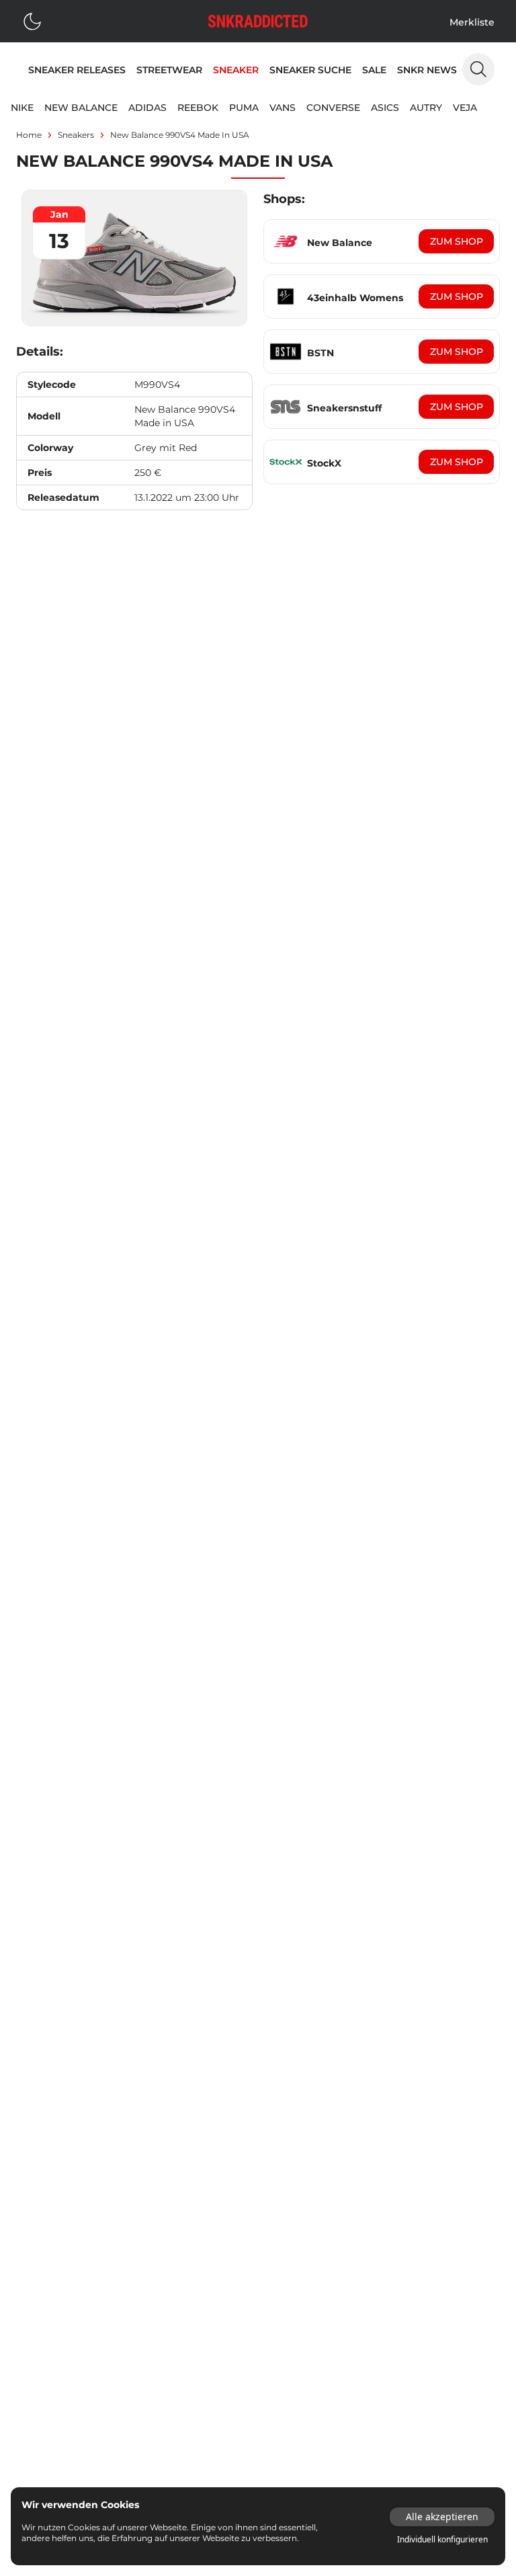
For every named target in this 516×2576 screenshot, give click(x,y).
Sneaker (236, 70)
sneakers (76, 135)
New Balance (81, 108)
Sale (374, 70)
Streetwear (169, 70)
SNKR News (427, 70)
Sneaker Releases (77, 70)
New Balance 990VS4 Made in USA (180, 135)
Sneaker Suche (310, 70)
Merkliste (472, 22)
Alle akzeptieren (442, 2517)
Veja (465, 108)
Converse (333, 108)
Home (29, 135)
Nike (22, 108)
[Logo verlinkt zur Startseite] (258, 21)
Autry (426, 108)
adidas (147, 108)
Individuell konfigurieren (442, 2540)
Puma (244, 108)
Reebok (198, 108)
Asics (385, 108)
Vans (283, 108)
